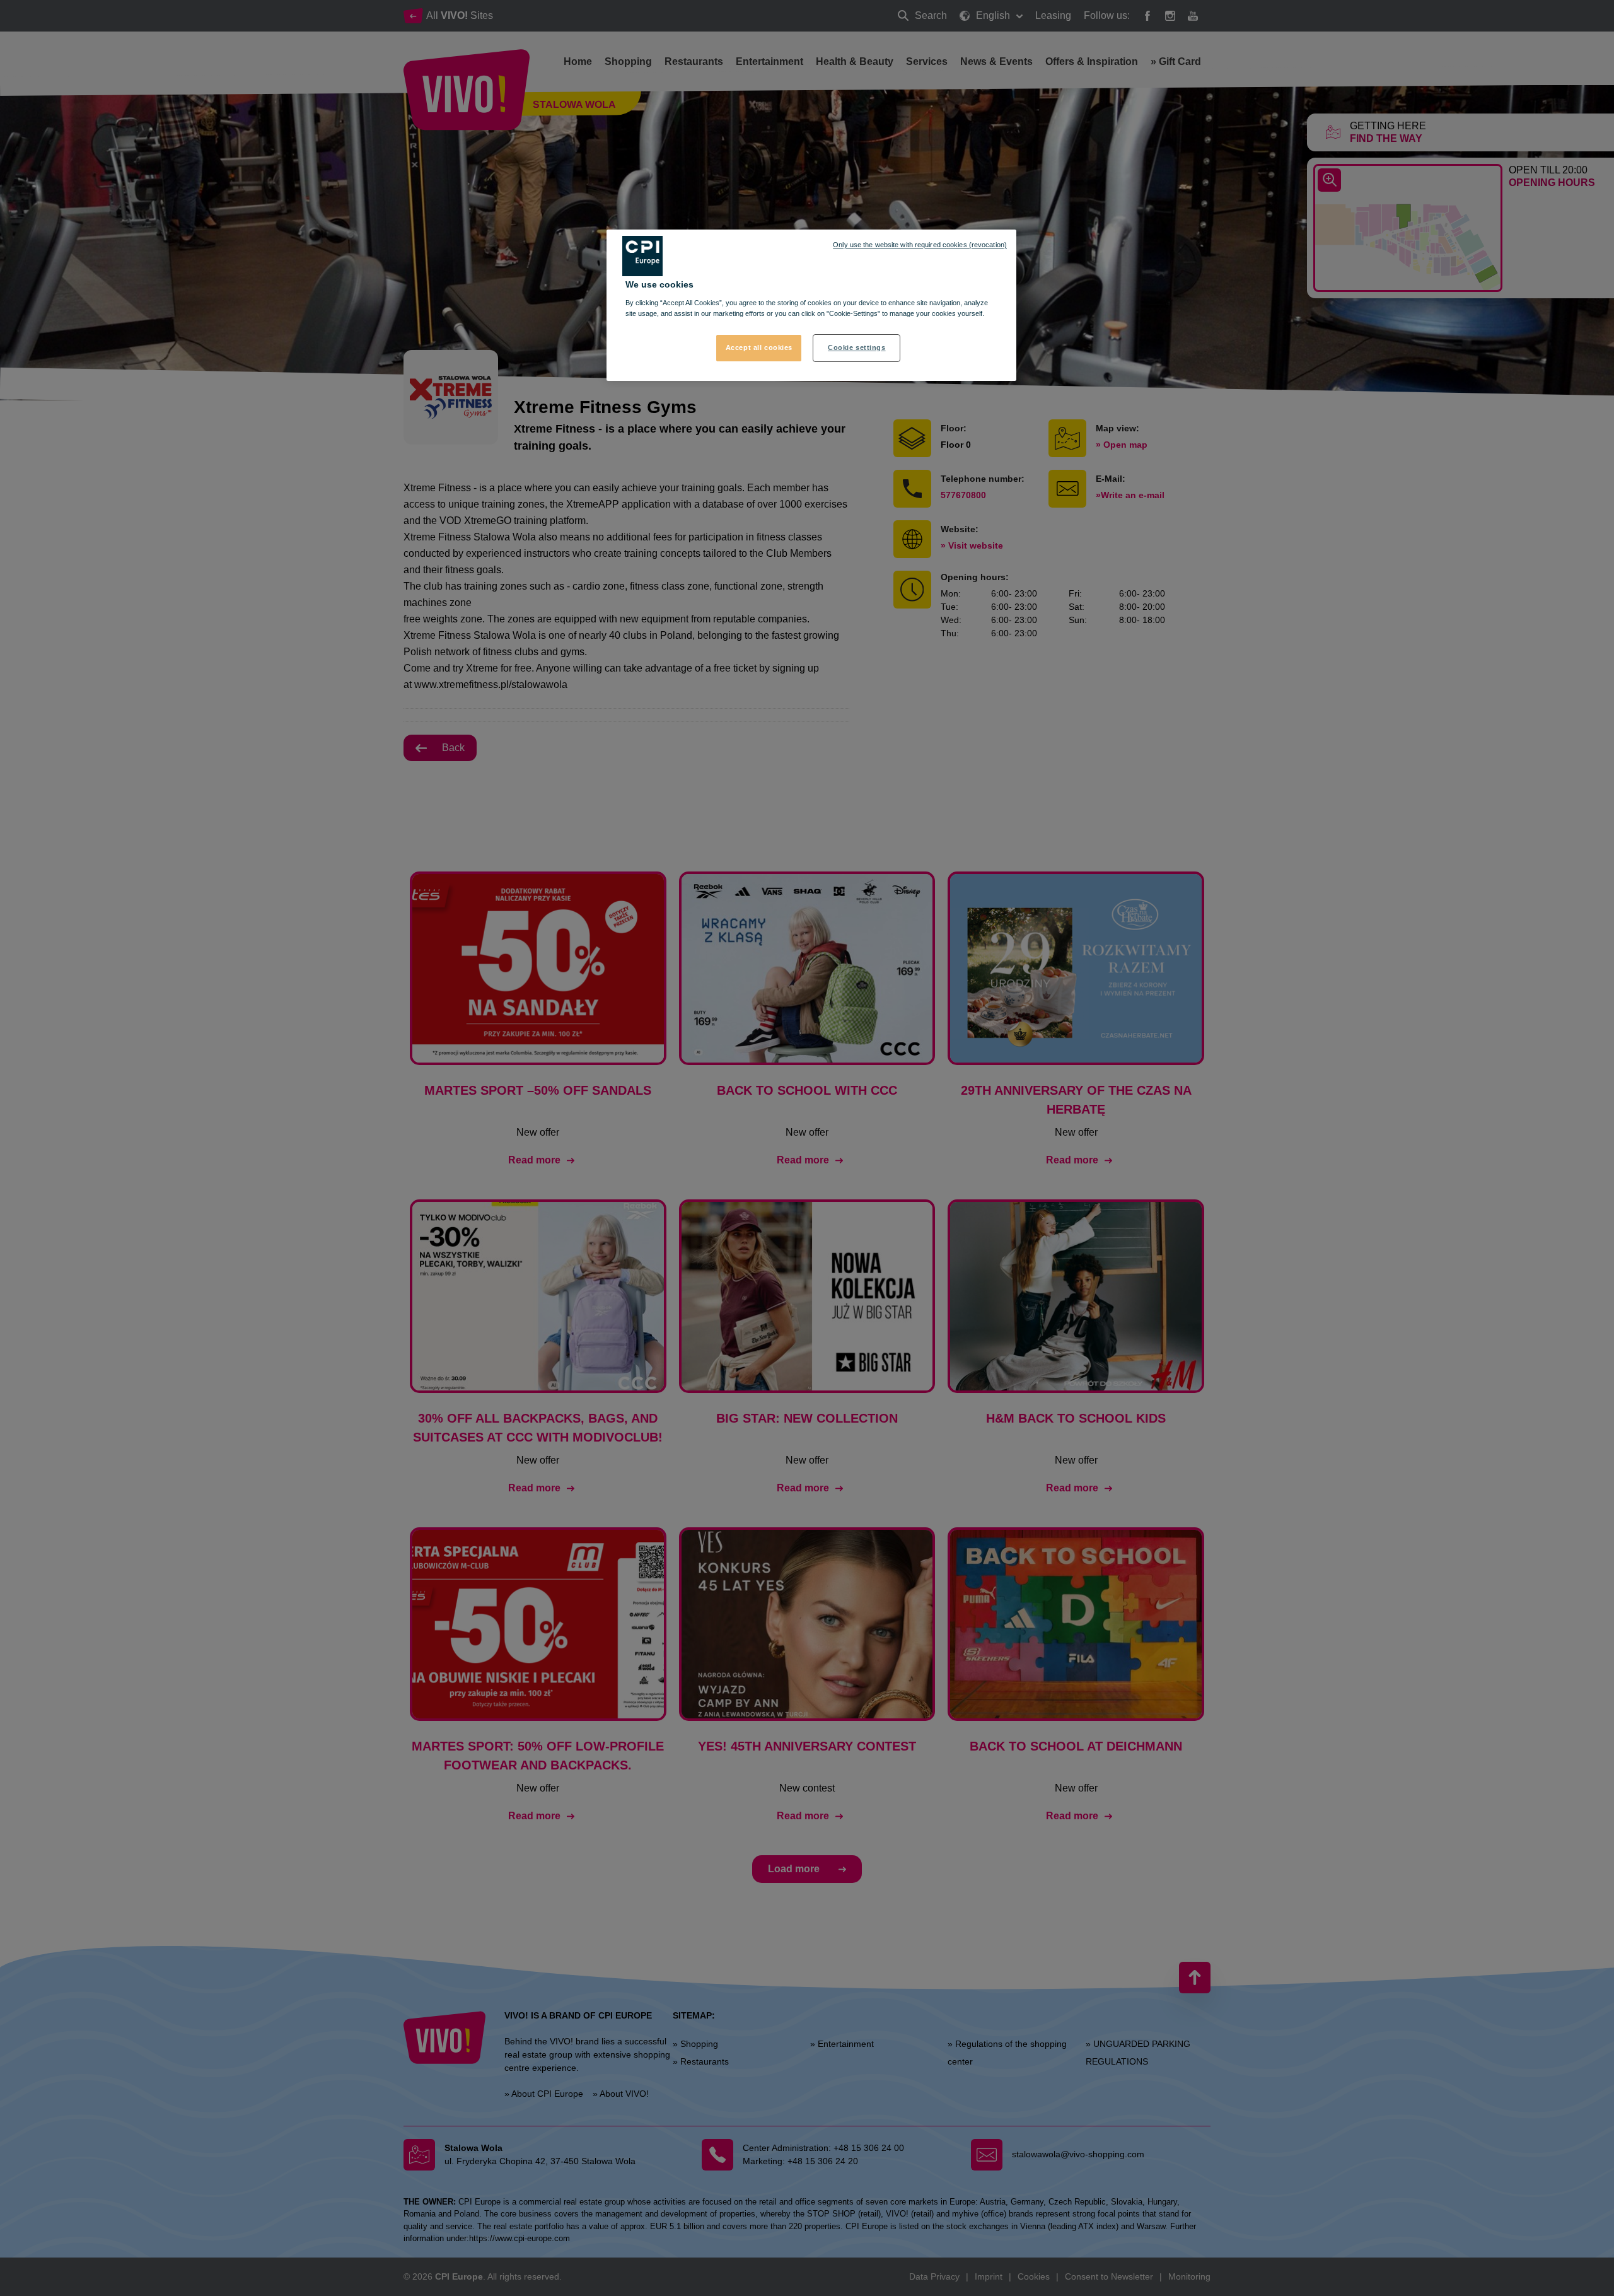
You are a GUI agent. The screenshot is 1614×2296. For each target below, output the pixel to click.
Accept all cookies (759, 347)
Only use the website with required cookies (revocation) (920, 245)
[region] (811, 305)
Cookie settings (857, 347)
